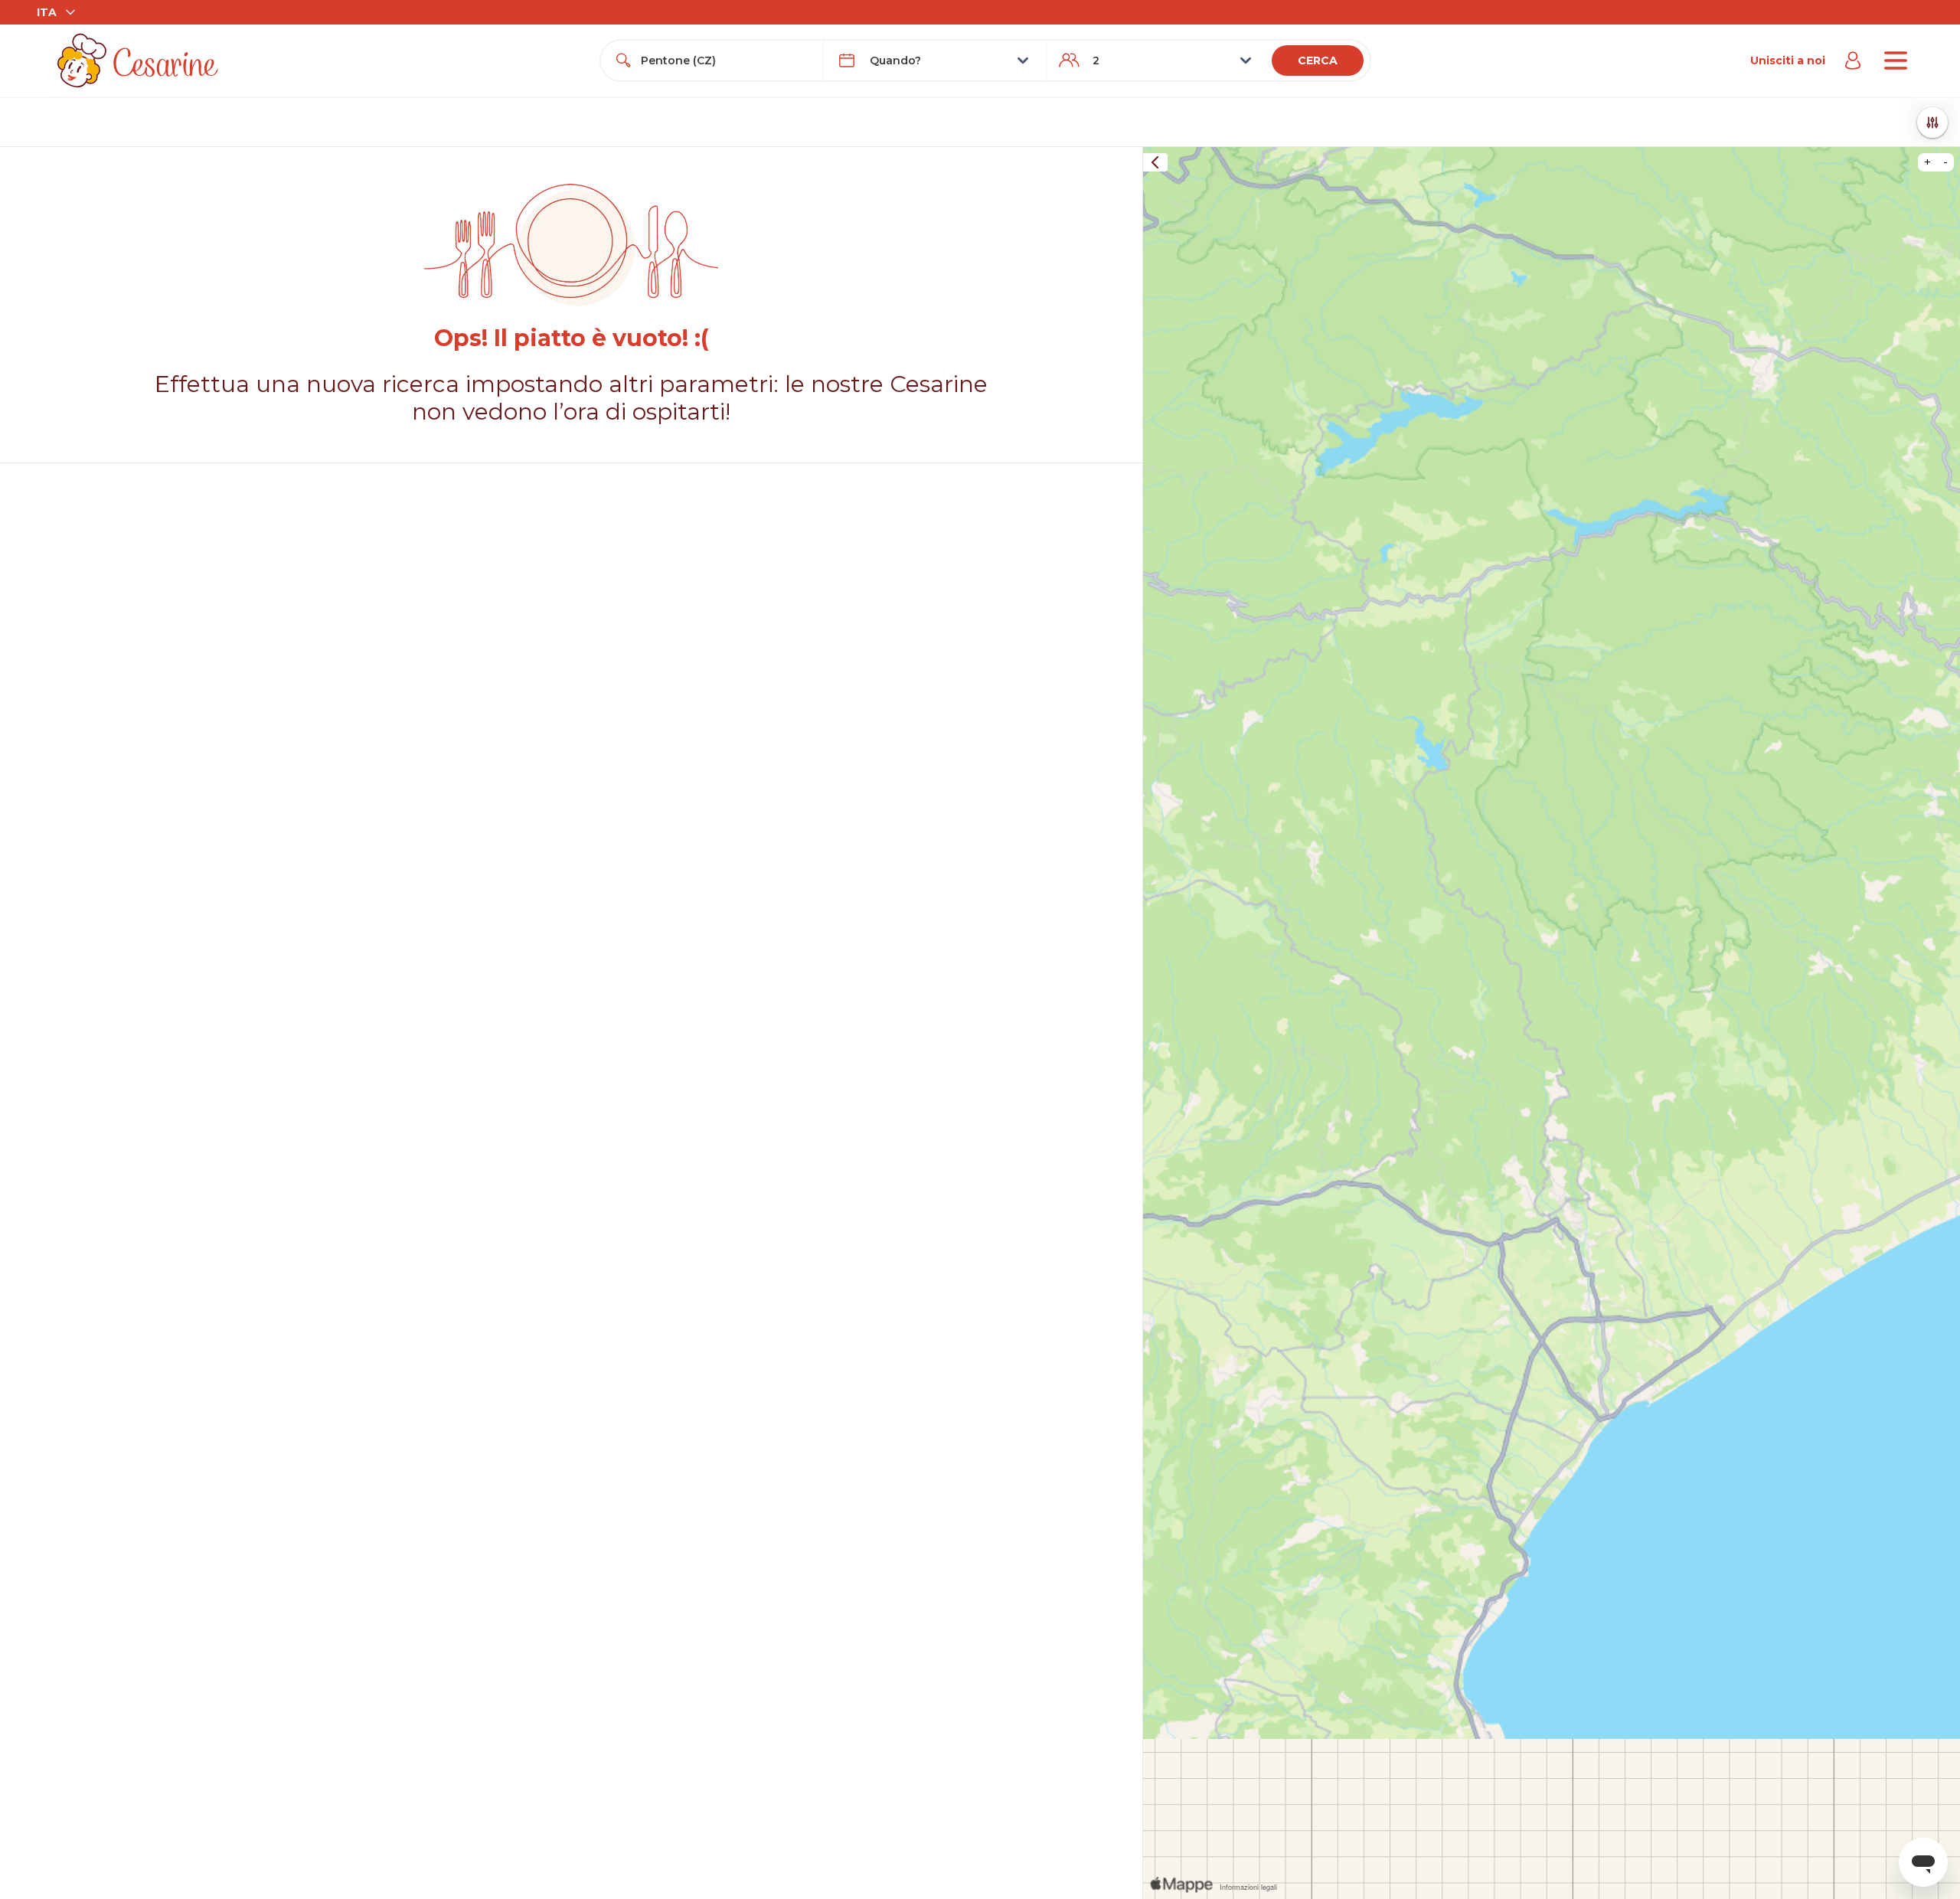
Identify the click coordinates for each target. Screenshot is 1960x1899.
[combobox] (726, 60)
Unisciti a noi (1788, 60)
